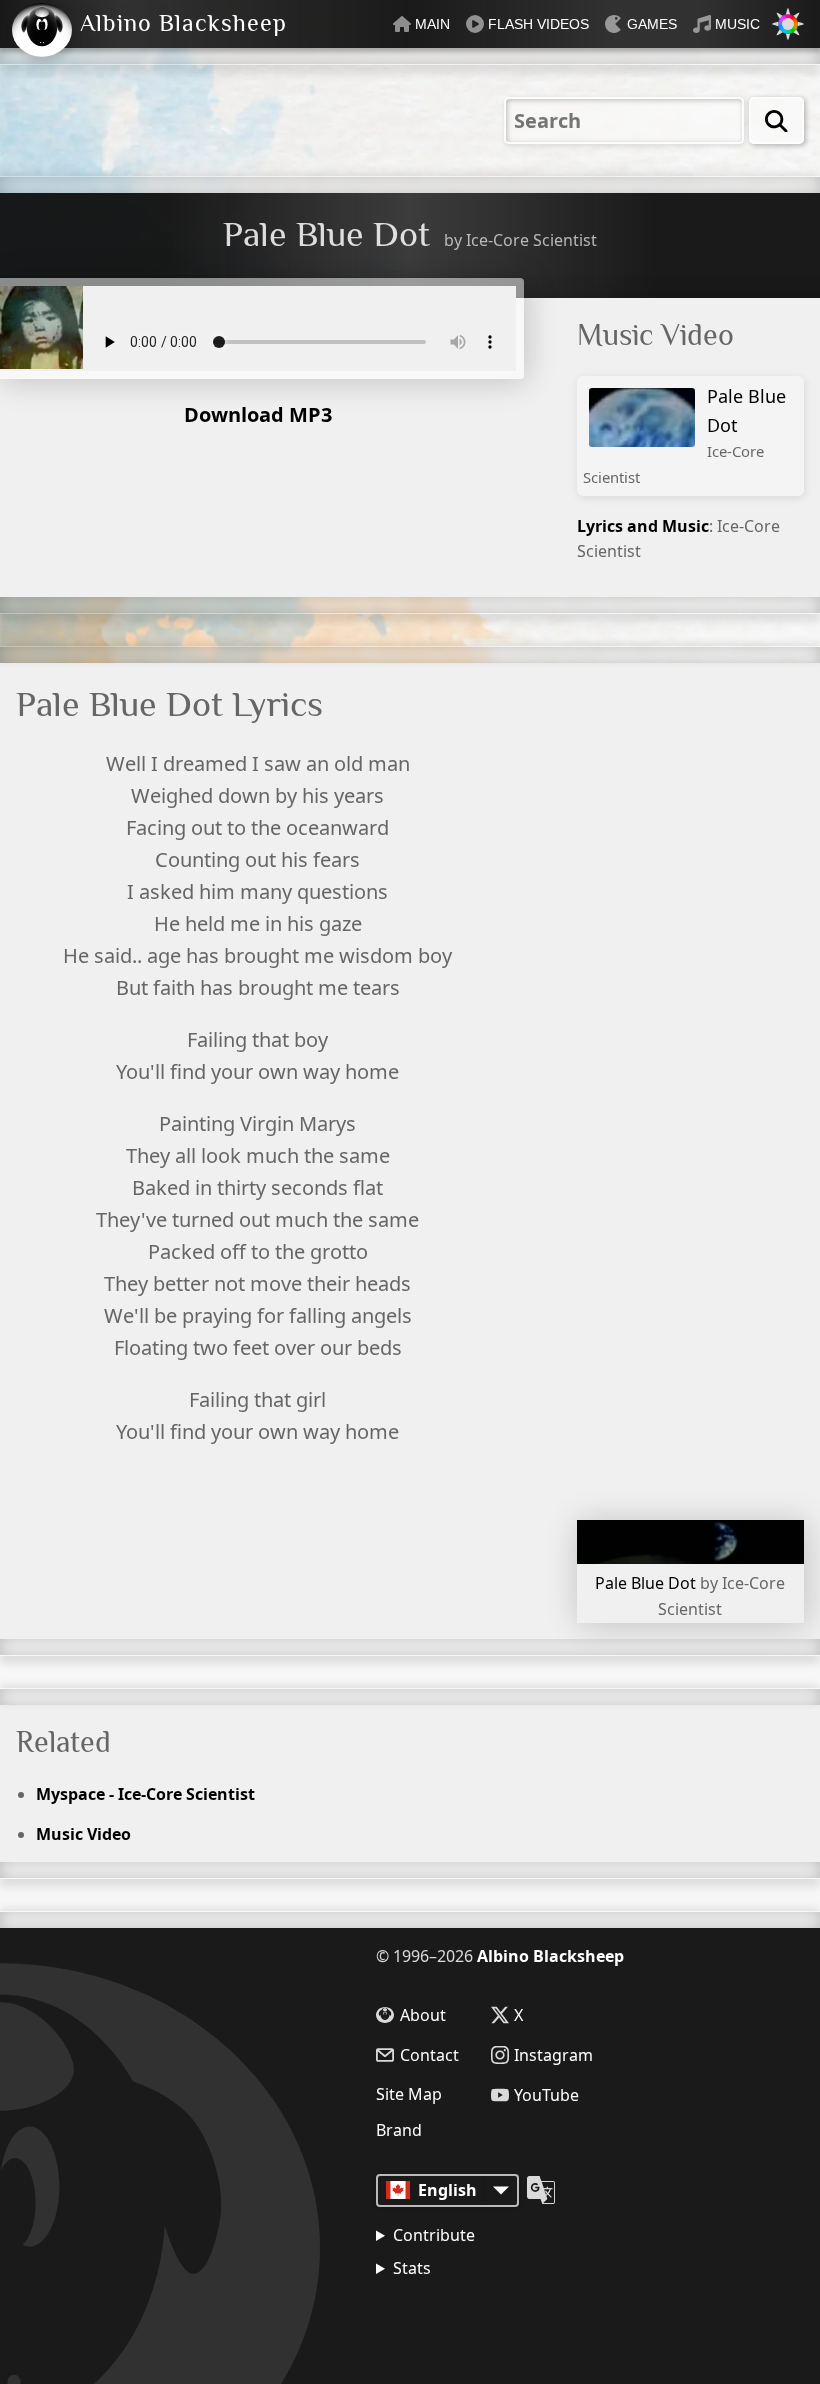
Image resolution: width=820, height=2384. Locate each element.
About (423, 2015)
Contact (429, 2055)
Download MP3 (258, 414)
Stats (412, 2268)
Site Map (409, 2094)
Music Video (83, 1834)
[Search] (776, 120)
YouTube (546, 2095)
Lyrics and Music (643, 526)
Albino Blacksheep (550, 1956)
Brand (399, 2130)
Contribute (434, 2235)
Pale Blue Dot (684, 435)
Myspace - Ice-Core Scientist (145, 1794)
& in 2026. (470, 2319)
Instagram (553, 2055)
